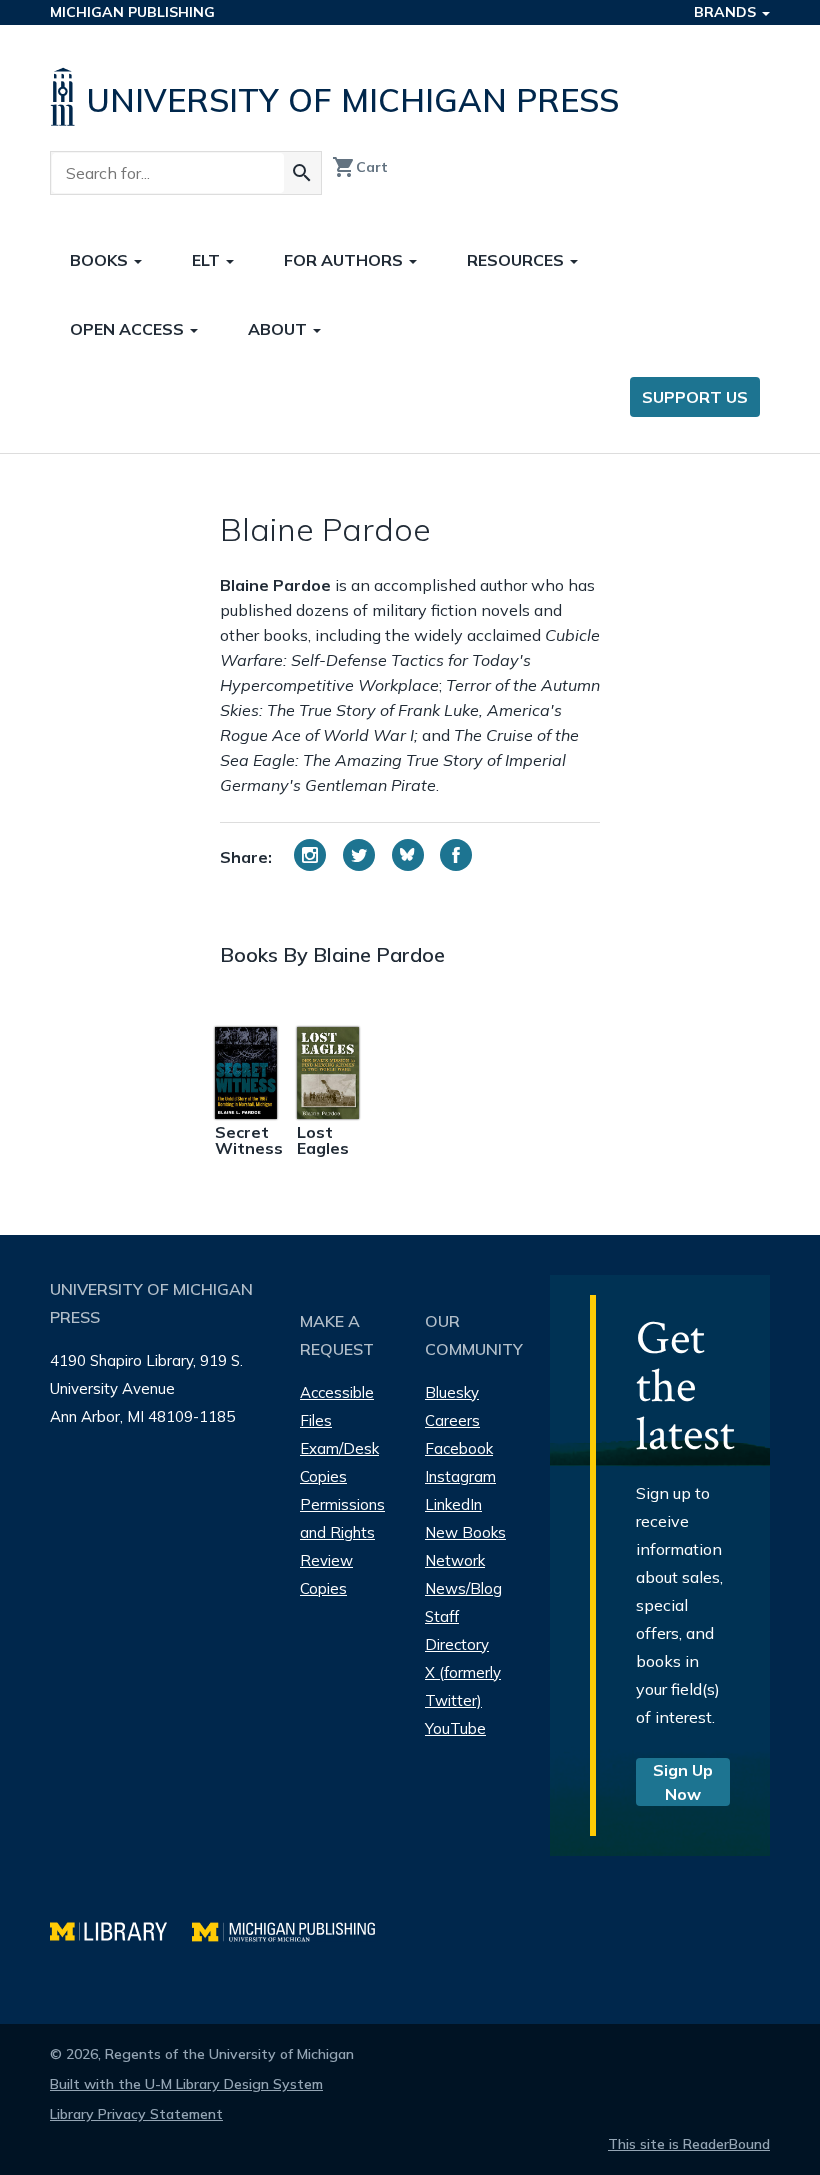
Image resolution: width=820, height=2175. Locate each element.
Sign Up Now (683, 1782)
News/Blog (463, 1588)
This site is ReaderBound (689, 2144)
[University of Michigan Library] (121, 1929)
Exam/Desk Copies (339, 1462)
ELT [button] (208, 260)
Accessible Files (337, 1406)
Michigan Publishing (132, 12)
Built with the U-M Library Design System (186, 2084)
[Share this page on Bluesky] (408, 855)
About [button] (279, 329)
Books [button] (101, 260)
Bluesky (452, 1392)
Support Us (695, 397)
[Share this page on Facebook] (456, 855)
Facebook (459, 1448)
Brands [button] (727, 12)
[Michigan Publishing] (293, 1929)
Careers (452, 1420)
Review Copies (326, 1574)
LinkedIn (453, 1504)
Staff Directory (457, 1630)
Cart (360, 167)
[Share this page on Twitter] (359, 855)
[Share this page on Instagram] (310, 855)
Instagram (460, 1476)
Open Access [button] (129, 329)
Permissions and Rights (342, 1518)
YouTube (455, 1728)
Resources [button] (517, 260)
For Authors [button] (345, 260)
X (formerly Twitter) (463, 1686)
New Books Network (465, 1546)
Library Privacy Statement (136, 2114)
